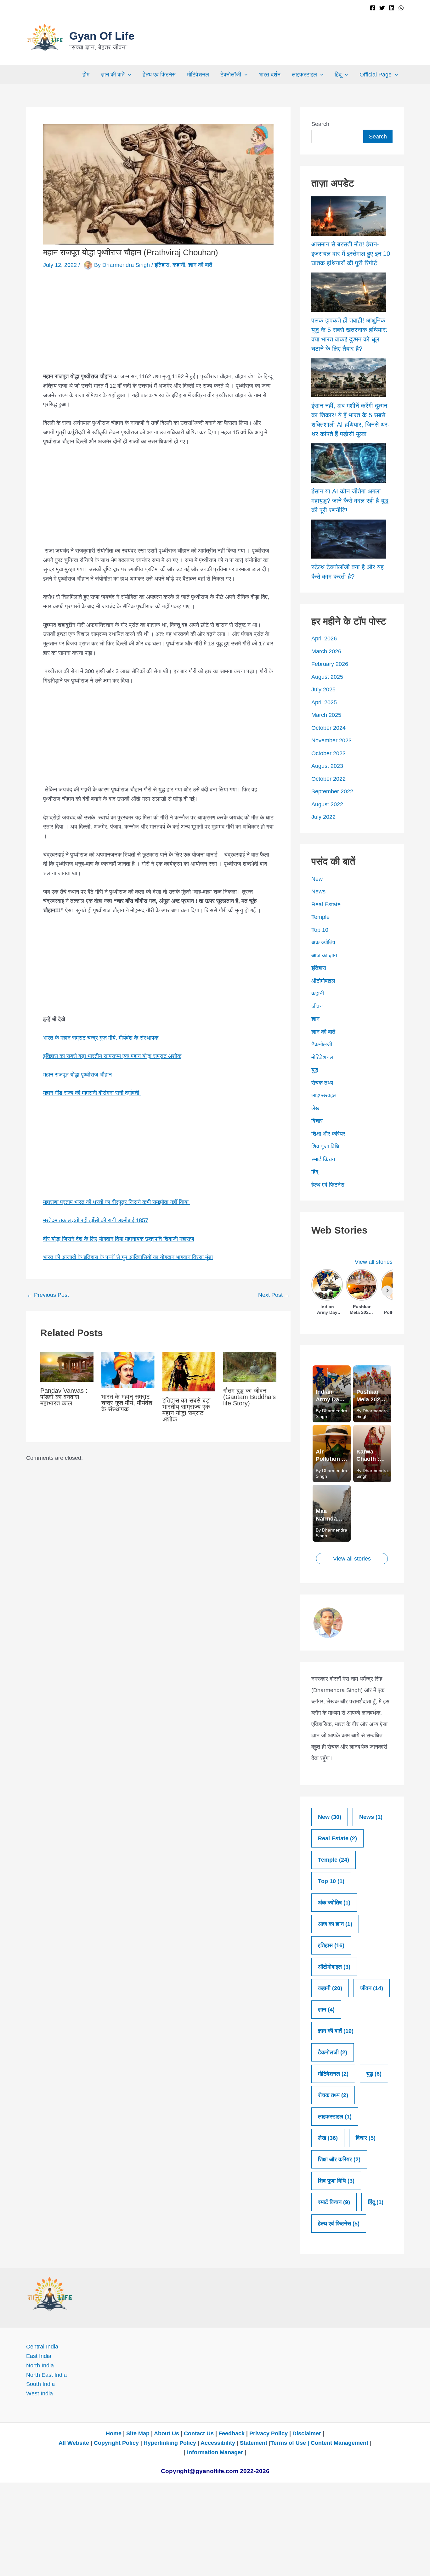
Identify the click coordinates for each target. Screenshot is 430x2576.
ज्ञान (315, 1019)
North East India (46, 2375)
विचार (317, 1121)
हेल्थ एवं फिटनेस (159, 75)
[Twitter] (382, 8)
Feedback (232, 2433)
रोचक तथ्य (322, 1083)
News (318, 891)
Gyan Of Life (102, 36)
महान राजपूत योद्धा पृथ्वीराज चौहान (77, 1075)
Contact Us (199, 2433)
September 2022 (332, 791)
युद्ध (315, 1070)
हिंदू (338, 75)
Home (114, 2433)
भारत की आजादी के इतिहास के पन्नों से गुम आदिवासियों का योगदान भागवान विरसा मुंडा (128, 1257)
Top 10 (320, 930)
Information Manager (215, 2452)
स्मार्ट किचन (323, 1159)
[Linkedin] (392, 8)
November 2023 (331, 740)
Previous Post (48, 1295)
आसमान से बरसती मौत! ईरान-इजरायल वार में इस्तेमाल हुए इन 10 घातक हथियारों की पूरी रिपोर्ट (351, 254)
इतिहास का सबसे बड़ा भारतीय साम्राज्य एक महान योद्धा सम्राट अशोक (112, 1056)
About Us (167, 2433)
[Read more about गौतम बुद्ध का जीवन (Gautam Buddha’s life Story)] (250, 1366)
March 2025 (326, 715)
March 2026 (326, 651)
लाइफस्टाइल (304, 75)
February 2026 (330, 664)
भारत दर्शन (270, 75)
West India (40, 2393)
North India (40, 2365)
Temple (320, 917)
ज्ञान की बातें (113, 75)
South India (40, 2384)
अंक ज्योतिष (323, 942)
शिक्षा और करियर (328, 1134)
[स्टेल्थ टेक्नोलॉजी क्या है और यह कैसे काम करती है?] (349, 539)
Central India (42, 2347)
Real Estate (326, 904)
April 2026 (324, 638)
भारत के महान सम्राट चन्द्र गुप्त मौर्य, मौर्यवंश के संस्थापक (101, 1038)
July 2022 (323, 817)
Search (320, 124)
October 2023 (328, 753)
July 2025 (323, 689)
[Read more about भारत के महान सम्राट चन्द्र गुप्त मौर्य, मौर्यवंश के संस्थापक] (128, 1369)
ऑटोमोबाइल (323, 981)
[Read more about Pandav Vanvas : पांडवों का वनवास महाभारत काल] (67, 1366)
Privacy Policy (269, 2433)
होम (86, 75)
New (317, 879)
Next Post (274, 1295)
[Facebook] (373, 8)
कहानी (179, 265)
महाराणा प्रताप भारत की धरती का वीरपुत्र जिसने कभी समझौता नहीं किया (117, 1202)
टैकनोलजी (322, 1044)
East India (39, 2356)
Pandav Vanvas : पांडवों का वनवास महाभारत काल (64, 1397)
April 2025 (324, 702)
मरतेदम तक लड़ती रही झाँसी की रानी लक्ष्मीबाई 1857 (96, 1220)
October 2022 (328, 779)
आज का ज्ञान (324, 955)
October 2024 (328, 728)
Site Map (139, 2433)
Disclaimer (307, 2433)
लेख (315, 1108)
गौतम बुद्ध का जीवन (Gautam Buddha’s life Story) (249, 1397)
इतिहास (162, 265)
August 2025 (327, 677)
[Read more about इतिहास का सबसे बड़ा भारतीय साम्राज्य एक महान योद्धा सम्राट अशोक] (189, 1371)
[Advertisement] (158, 325)
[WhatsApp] (401, 8)
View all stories (374, 1262)
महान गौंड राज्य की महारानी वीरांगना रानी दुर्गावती (92, 1093)
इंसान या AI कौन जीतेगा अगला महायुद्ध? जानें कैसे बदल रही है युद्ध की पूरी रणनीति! (350, 501)
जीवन (317, 1006)
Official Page (376, 75)
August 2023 (327, 766)
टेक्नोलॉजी (231, 75)
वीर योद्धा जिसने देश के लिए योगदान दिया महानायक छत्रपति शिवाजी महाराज (119, 1239)
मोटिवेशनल (198, 75)
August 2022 (327, 804)
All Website (74, 2443)
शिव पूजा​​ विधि (325, 1146)
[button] (128, 75)
